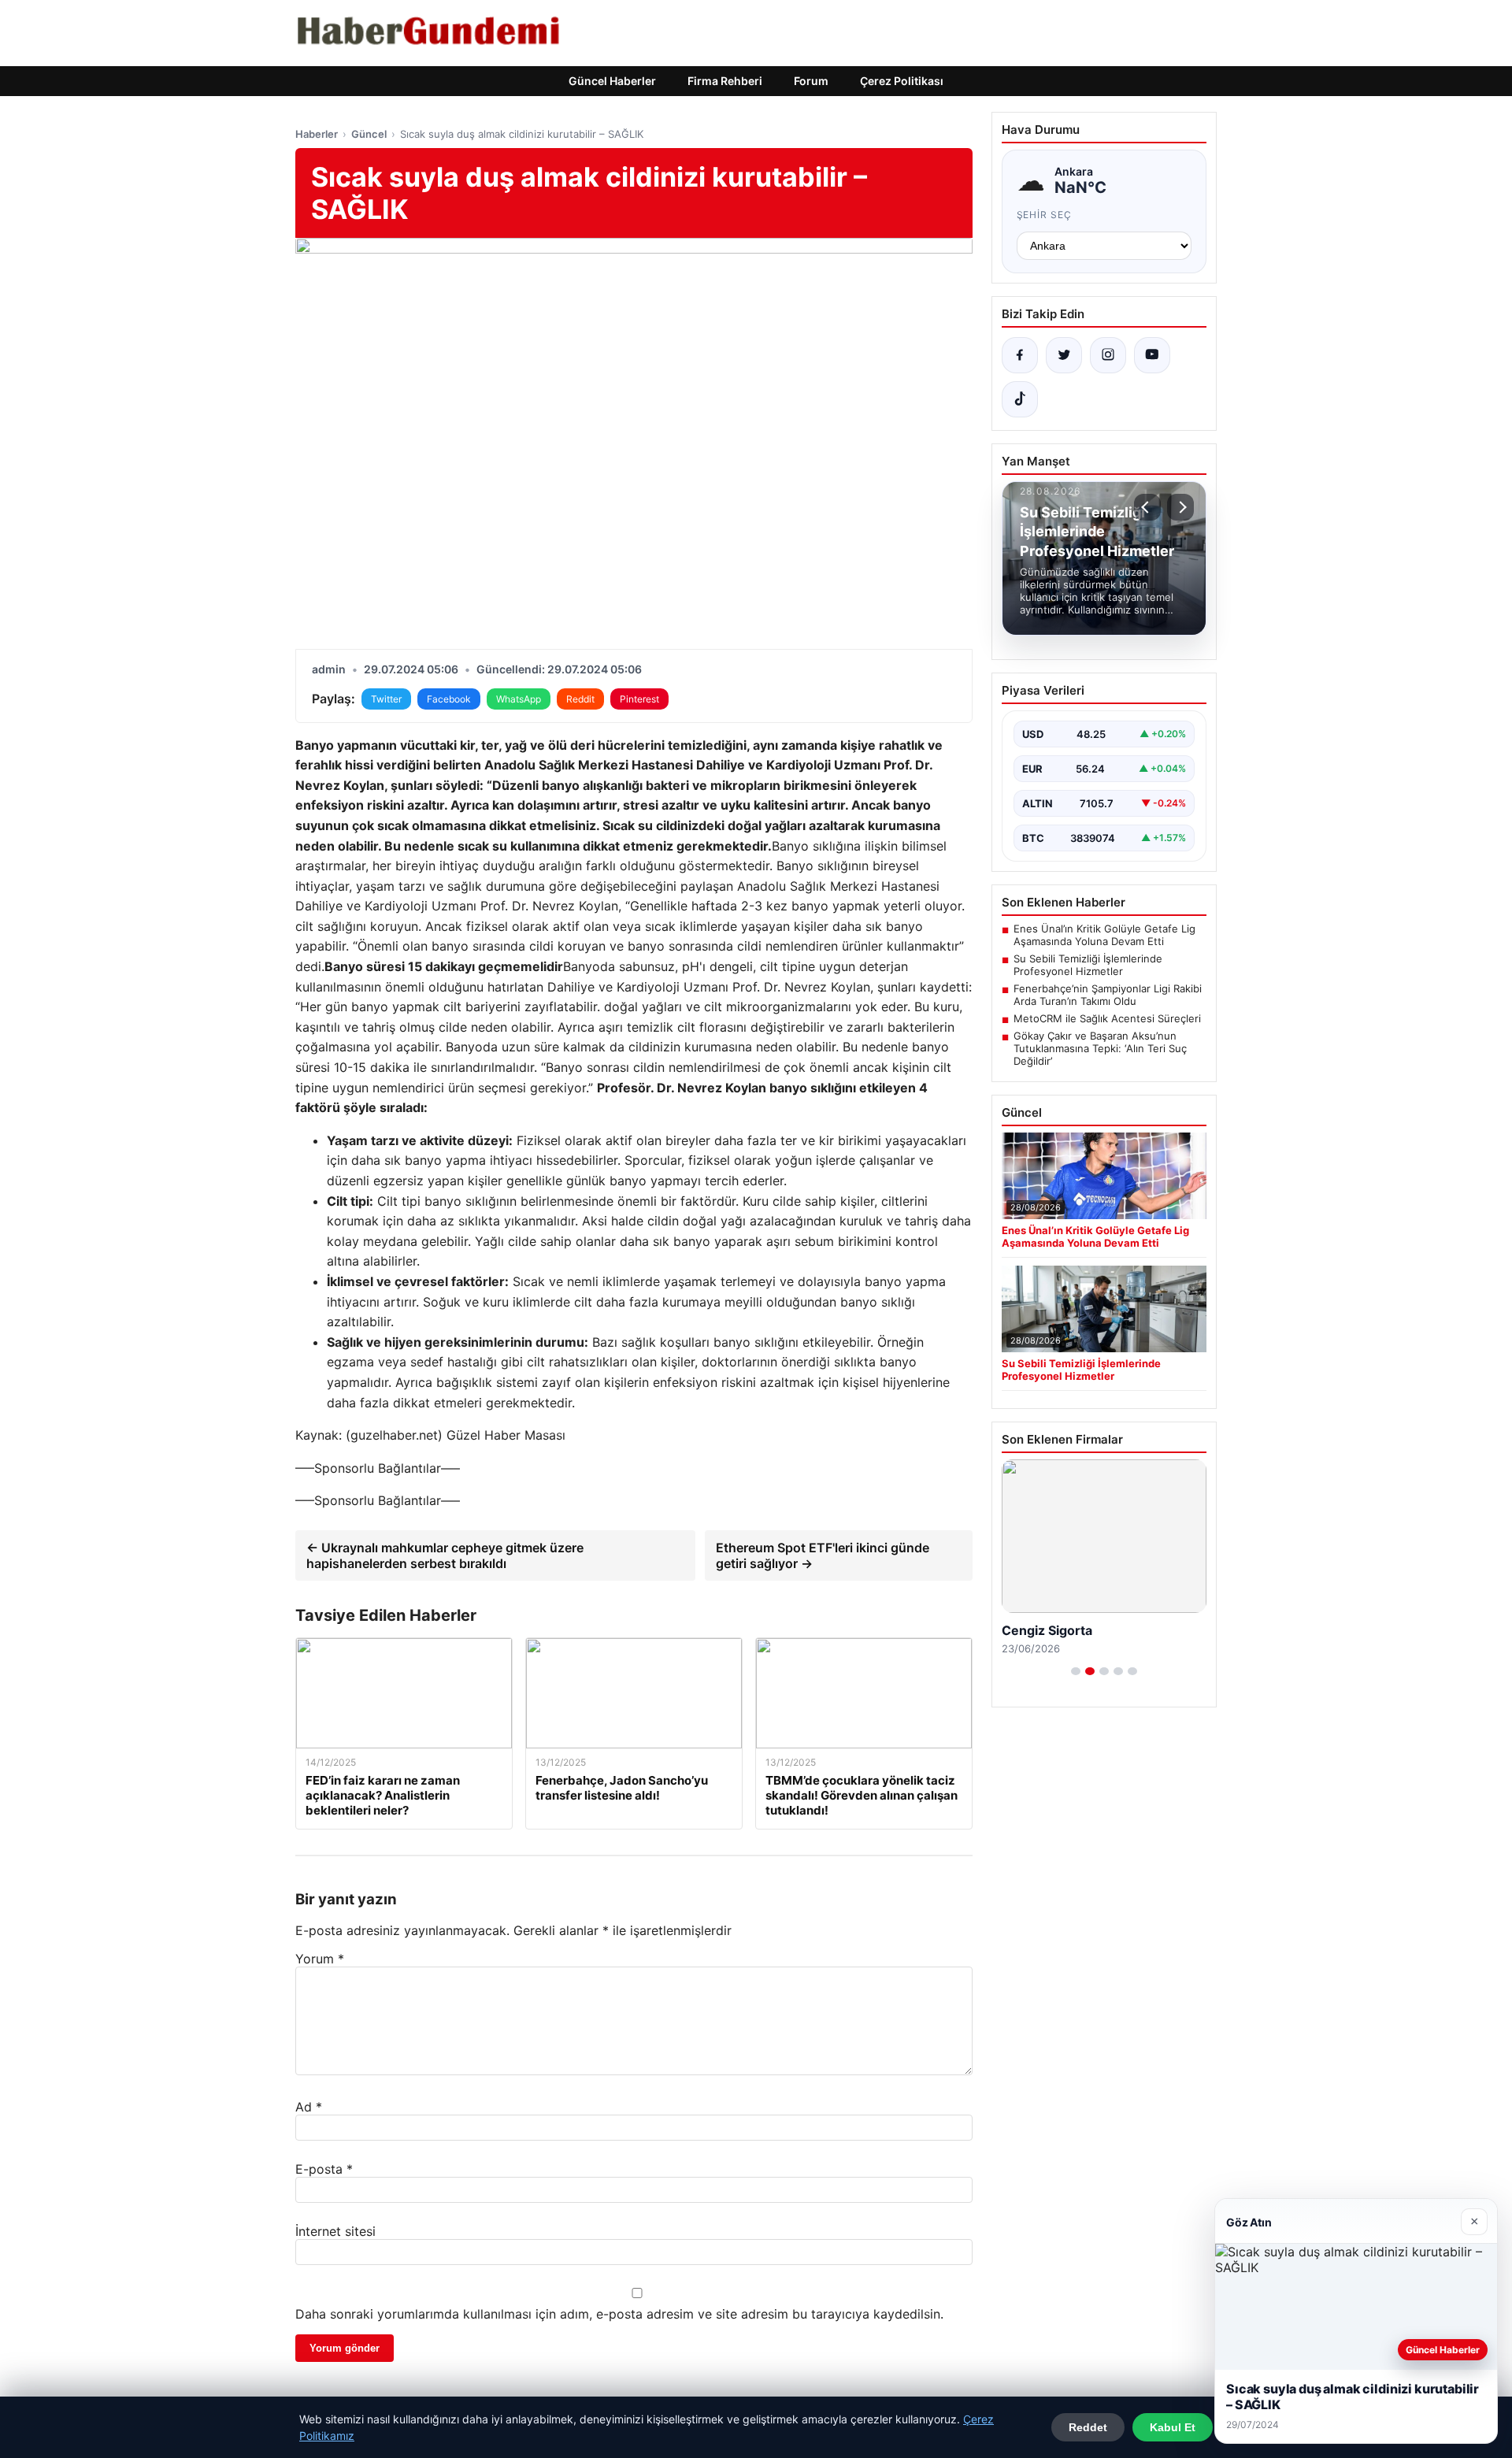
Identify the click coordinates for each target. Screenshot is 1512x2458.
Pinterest (639, 699)
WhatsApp (519, 699)
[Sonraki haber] (1180, 507)
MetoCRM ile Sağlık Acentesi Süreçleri (1107, 1018)
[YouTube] (1152, 355)
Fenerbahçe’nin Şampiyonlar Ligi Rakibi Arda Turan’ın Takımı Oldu (1108, 995)
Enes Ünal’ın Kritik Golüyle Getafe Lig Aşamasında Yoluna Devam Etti (1104, 935)
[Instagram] (1108, 355)
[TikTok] (1020, 399)
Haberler (317, 134)
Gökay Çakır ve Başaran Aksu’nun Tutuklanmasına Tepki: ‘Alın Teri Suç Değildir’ (1100, 1048)
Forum (811, 81)
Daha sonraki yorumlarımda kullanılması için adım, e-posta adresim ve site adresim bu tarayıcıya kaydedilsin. (619, 2314)
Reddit (580, 699)
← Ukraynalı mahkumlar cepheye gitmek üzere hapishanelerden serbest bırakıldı (445, 1555)
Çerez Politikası (902, 81)
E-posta (324, 2169)
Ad (309, 2107)
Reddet (1088, 2427)
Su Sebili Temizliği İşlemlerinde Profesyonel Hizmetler (1088, 965)
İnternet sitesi (335, 2231)
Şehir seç (1045, 215)
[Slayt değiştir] (1076, 1671)
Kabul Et (1173, 2427)
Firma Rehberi (725, 81)
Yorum (320, 1959)
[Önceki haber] (1147, 507)
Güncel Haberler (612, 81)
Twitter (386, 699)
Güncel (369, 134)
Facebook (449, 699)
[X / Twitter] (1064, 355)
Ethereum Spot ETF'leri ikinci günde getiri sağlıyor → (823, 1555)
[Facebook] (1020, 355)
